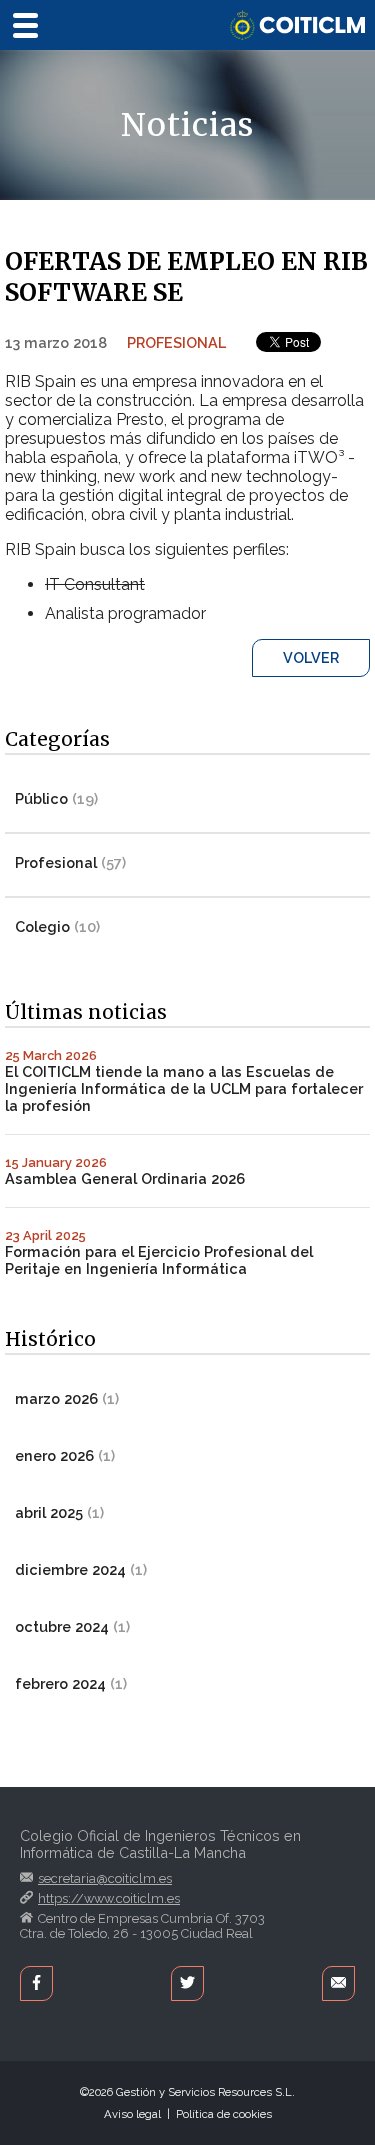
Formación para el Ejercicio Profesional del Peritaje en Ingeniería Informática (159, 1260)
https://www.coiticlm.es (109, 1898)
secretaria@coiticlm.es (105, 1878)
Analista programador (125, 613)
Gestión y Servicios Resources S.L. (205, 2092)
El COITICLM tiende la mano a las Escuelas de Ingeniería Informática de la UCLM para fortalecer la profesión (184, 1088)
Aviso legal (132, 2114)
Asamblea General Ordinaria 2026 (125, 1178)
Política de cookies (224, 2114)
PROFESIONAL (176, 342)
